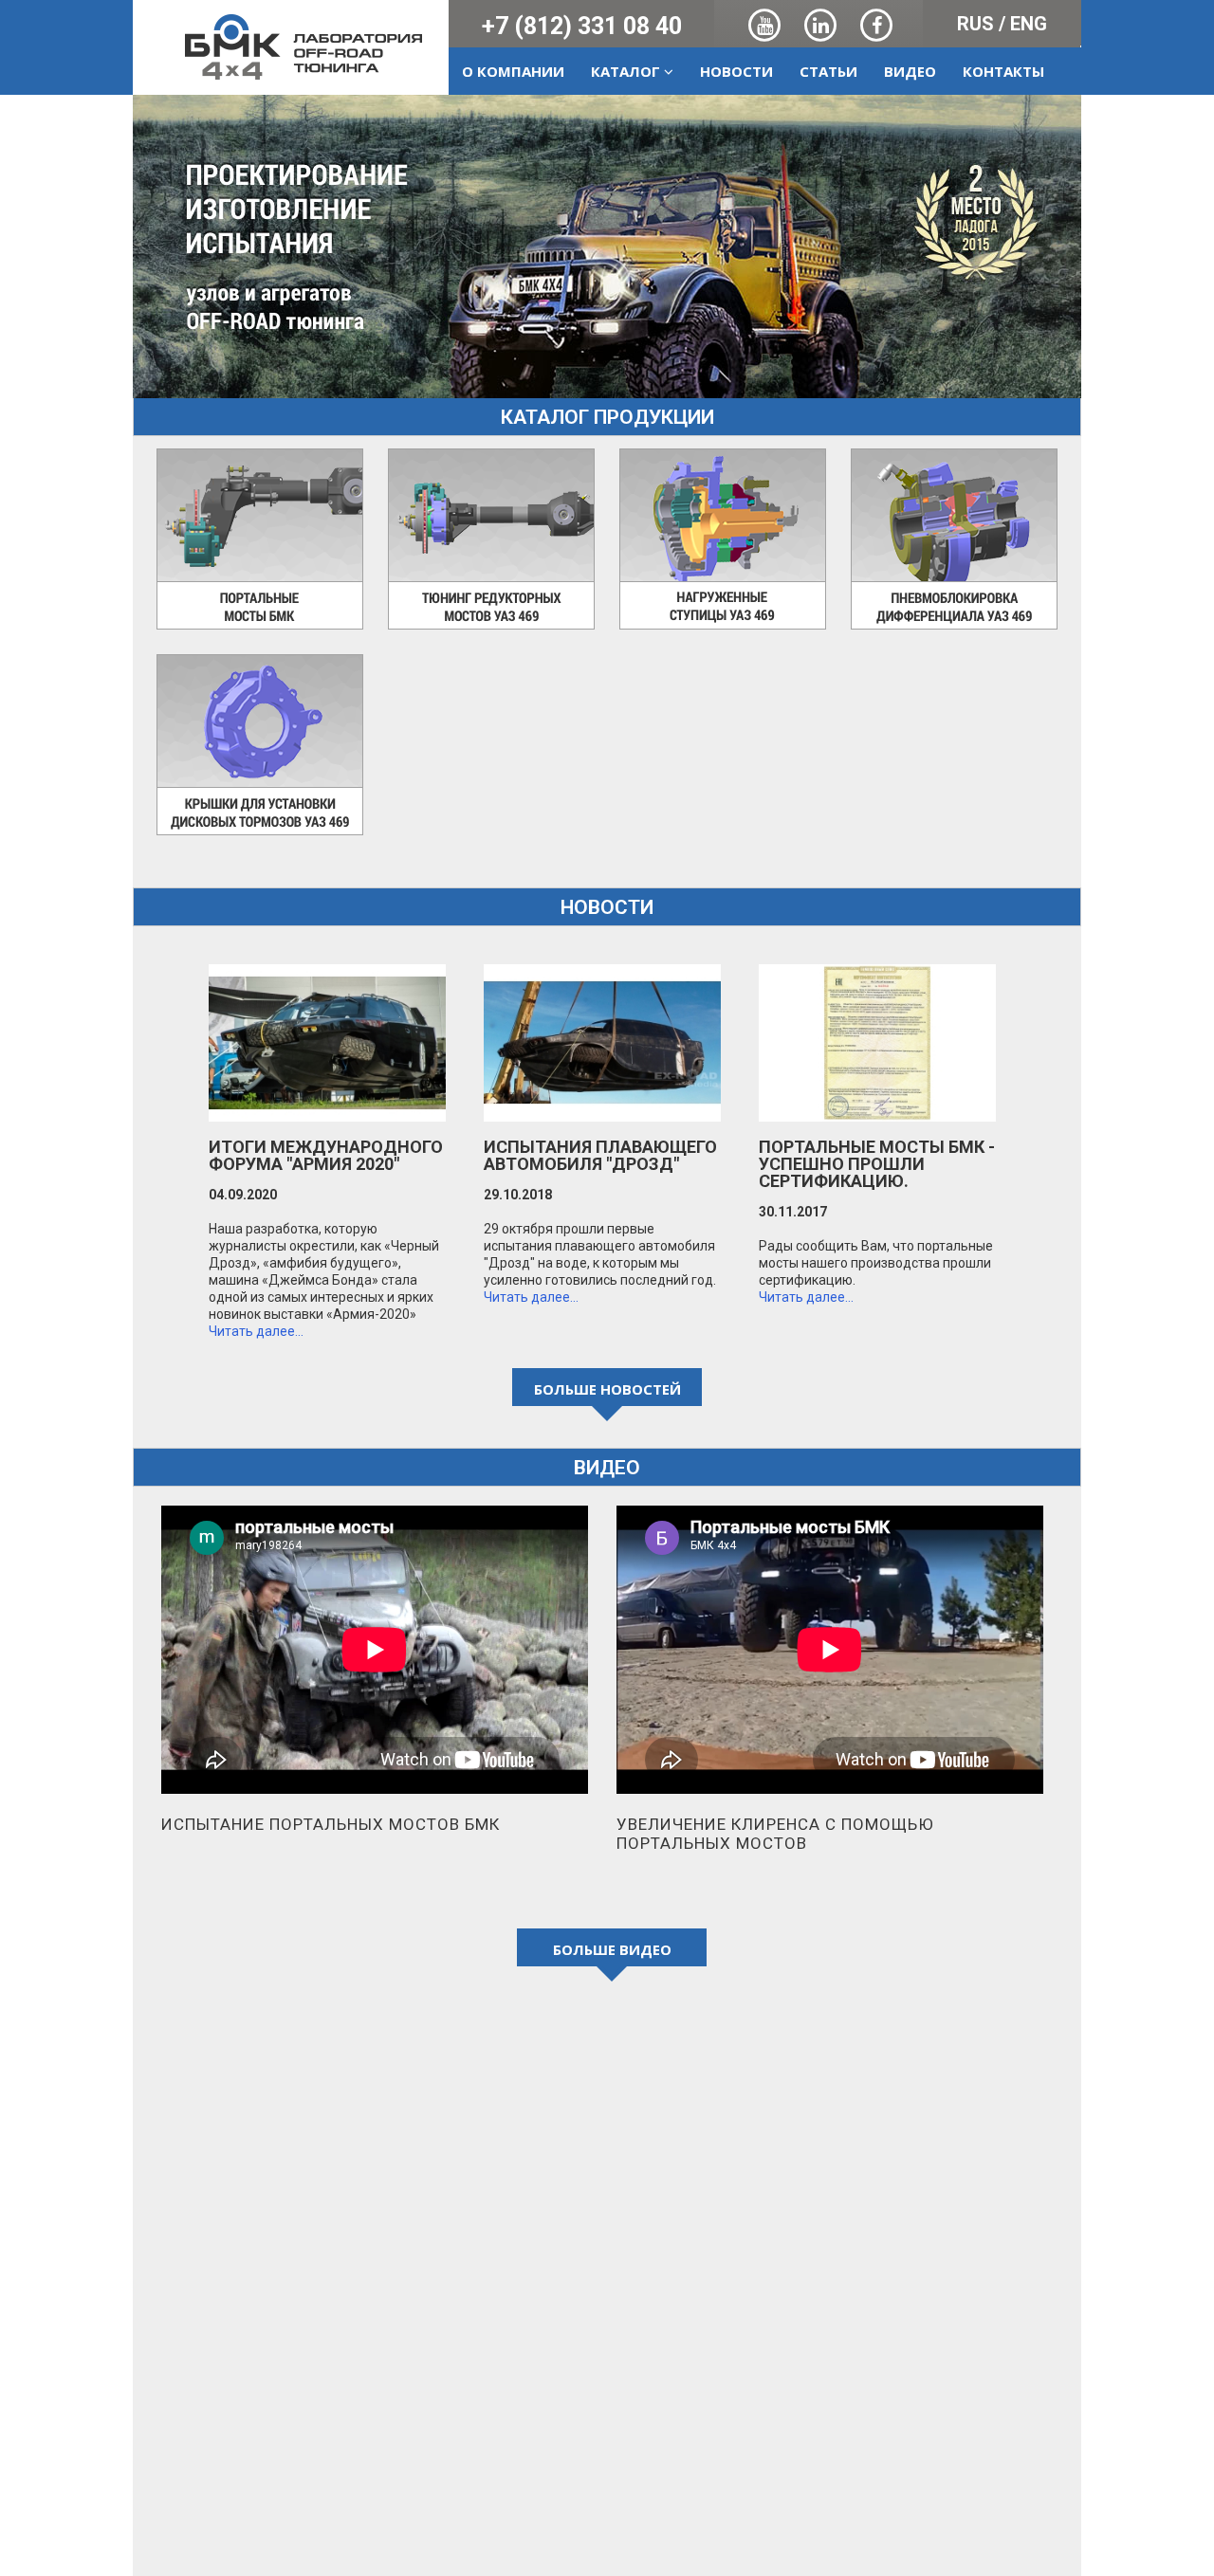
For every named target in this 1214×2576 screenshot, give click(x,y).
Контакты (1003, 71)
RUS (975, 24)
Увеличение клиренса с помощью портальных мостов (775, 1834)
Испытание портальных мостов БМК (331, 1824)
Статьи (828, 71)
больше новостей (607, 1389)
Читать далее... (256, 1331)
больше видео (612, 1949)
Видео (910, 71)
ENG (1029, 24)
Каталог (627, 71)
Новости (736, 71)
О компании (513, 71)
